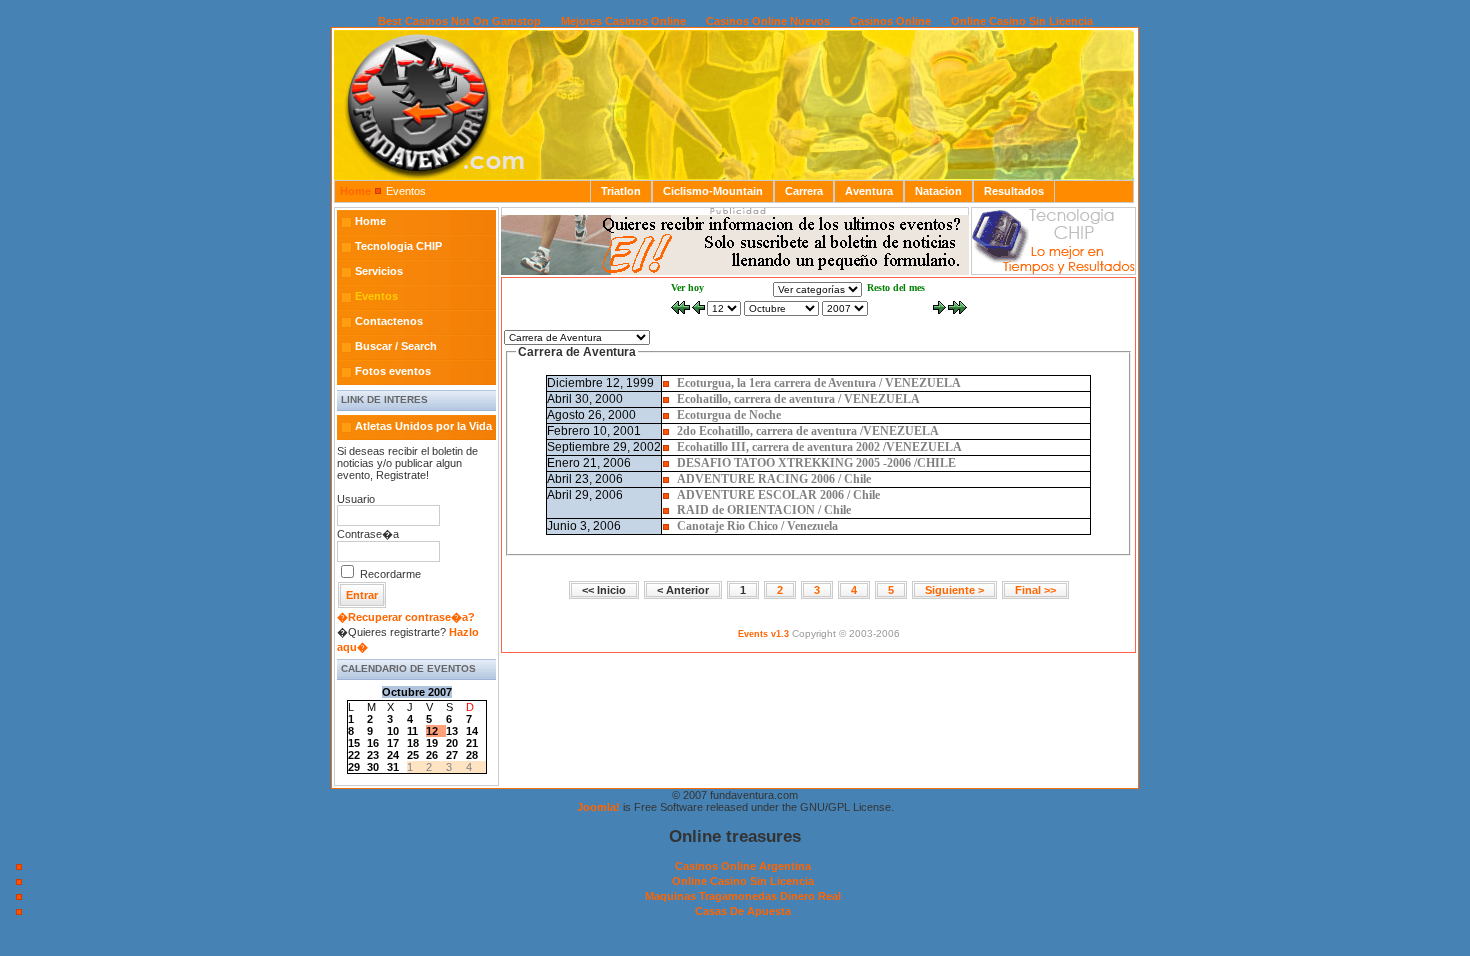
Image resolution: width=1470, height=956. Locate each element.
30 (373, 767)
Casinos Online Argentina (743, 866)
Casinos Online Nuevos (768, 21)
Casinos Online (890, 21)
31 (393, 767)
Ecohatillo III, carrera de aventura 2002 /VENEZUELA (819, 447)
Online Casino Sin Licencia (1022, 21)
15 (354, 743)
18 (413, 743)
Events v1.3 (763, 634)
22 (354, 755)
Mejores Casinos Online (623, 21)
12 (432, 731)
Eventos (376, 296)
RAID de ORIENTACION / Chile (764, 510)
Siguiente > (954, 590)
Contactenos (389, 321)
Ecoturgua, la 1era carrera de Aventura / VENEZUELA (819, 383)
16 (373, 743)
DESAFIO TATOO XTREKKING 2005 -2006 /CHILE (816, 463)
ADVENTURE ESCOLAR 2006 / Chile (778, 495)
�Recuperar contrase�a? (406, 617)
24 (393, 755)
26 (432, 755)
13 (452, 731)
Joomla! (598, 807)
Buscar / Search (396, 346)
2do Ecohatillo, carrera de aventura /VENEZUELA (808, 431)
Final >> (1035, 590)
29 (354, 767)
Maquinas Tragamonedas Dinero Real (743, 896)
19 (432, 743)
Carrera (804, 191)
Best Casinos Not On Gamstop (459, 21)
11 (412, 731)
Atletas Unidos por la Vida (423, 426)
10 (393, 731)
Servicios (379, 271)
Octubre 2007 (417, 692)
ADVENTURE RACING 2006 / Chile (774, 479)
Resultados (1014, 191)
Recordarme (390, 574)
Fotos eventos (393, 371)
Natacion (938, 191)
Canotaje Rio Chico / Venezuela (757, 526)
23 (373, 755)
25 (413, 755)
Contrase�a (368, 534)
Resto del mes (896, 287)
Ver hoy (687, 287)
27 (452, 755)
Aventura (869, 191)
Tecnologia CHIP (398, 246)
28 (472, 755)
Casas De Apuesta (743, 911)
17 (393, 743)
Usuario (356, 499)
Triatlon (621, 191)
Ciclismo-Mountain (713, 191)
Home (355, 191)
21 (472, 743)
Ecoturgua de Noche (729, 415)
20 (452, 743)
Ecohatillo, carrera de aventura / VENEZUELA (798, 399)
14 (472, 731)
